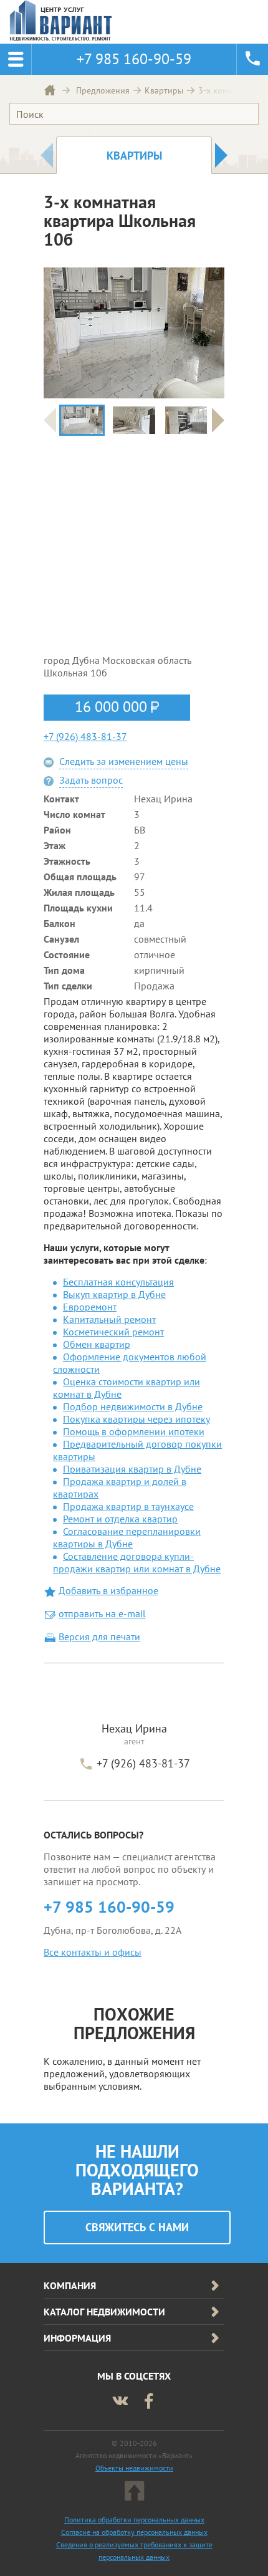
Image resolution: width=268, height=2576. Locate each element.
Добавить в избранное (108, 1590)
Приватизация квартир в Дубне (132, 1469)
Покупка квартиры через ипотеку (136, 1419)
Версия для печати (99, 1636)
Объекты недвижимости (134, 2468)
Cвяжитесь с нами (137, 2227)
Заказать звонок (252, 59)
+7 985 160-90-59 (109, 1907)
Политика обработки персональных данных (134, 2520)
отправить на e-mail (102, 1613)
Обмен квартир (97, 1344)
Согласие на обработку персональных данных (134, 2532)
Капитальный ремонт (109, 1319)
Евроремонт (90, 1307)
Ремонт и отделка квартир (120, 1519)
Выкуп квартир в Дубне (114, 1294)
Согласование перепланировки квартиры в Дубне (127, 1537)
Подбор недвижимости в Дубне (133, 1406)
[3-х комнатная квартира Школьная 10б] (82, 420)
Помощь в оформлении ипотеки (134, 1431)
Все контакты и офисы (93, 1952)
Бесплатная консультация (118, 1282)
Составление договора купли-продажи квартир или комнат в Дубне (137, 1562)
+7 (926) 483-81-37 (85, 736)
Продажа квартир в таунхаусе (128, 1506)
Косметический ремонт (113, 1332)
